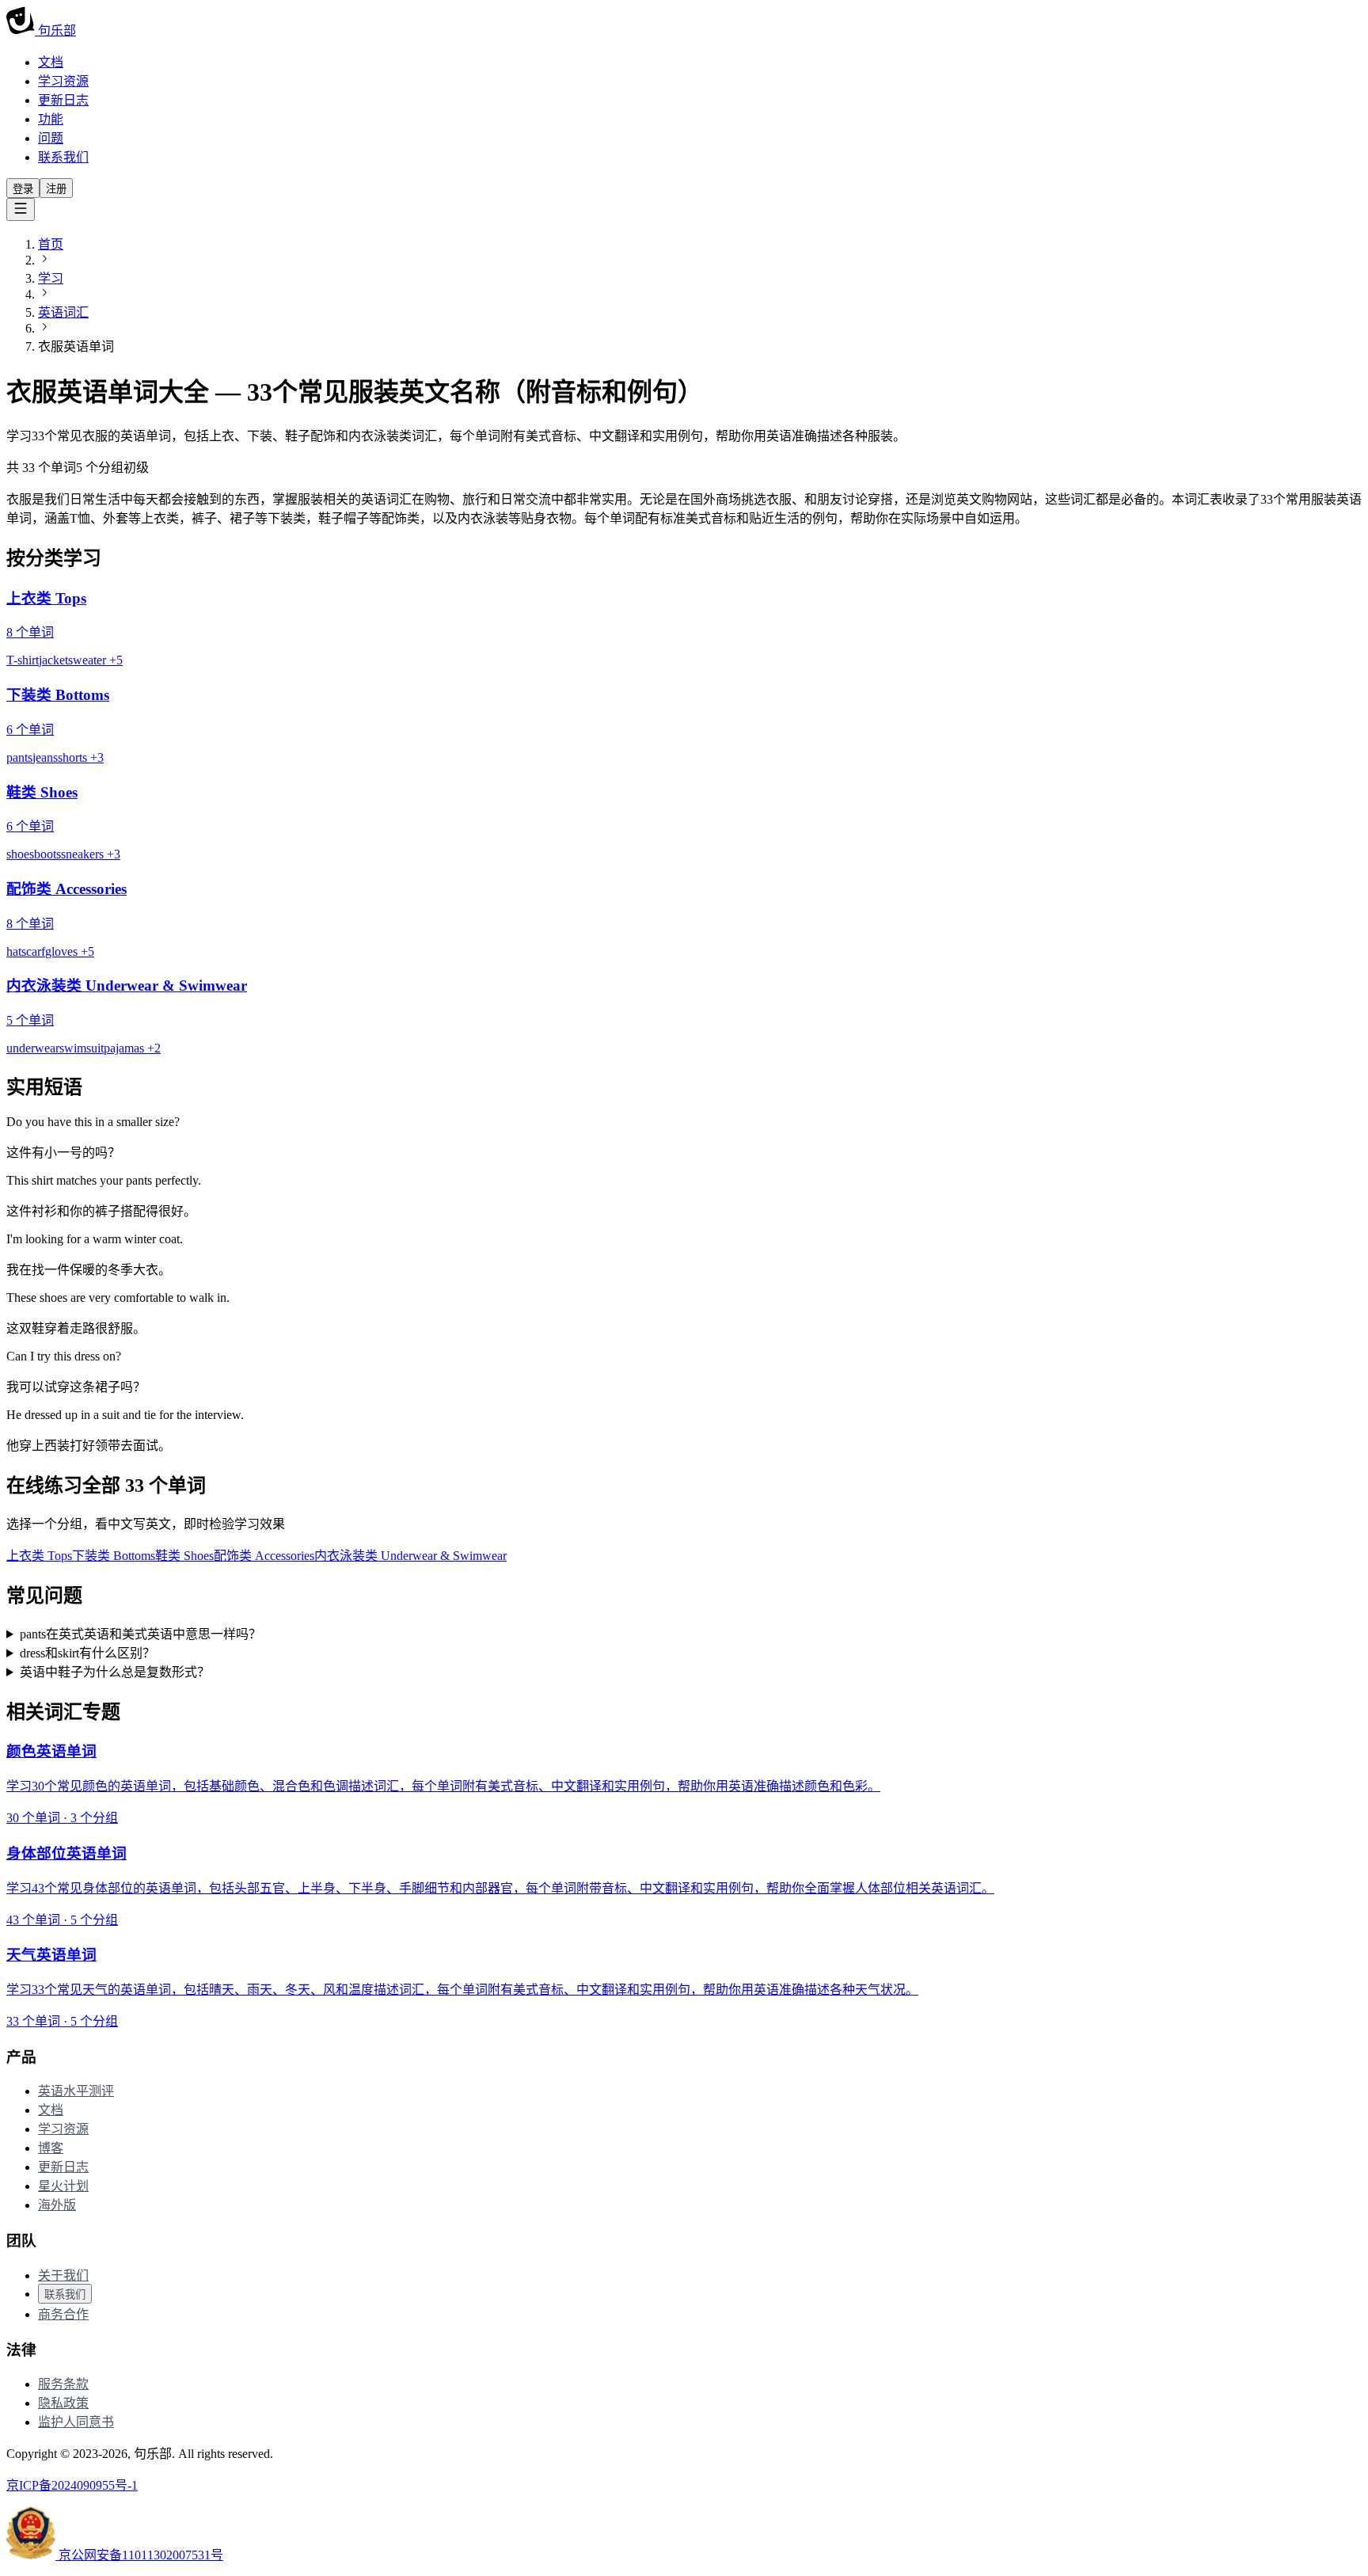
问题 (51, 138)
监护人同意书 (76, 2422)
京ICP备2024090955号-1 (72, 2485)
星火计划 (63, 2186)
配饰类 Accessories (264, 1556)
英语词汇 (63, 312)
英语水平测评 (76, 2091)
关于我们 (63, 2275)
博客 (51, 2148)
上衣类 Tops (39, 1556)
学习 (51, 278)
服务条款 (63, 2384)
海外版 (57, 2205)
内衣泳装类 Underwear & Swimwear (410, 1556)
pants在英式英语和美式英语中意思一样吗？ (141, 1634)
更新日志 (63, 100)
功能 (51, 119)
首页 (51, 244)
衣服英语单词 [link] (76, 346)
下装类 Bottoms (114, 1556)
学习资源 (63, 81)
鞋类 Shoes (184, 1556)
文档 (51, 62)
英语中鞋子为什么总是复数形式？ (115, 1672)
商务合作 (63, 2314)
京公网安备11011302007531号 (139, 2555)
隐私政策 (63, 2403)
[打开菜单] (21, 209)
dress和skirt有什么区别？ (87, 1653)
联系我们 (63, 157)
